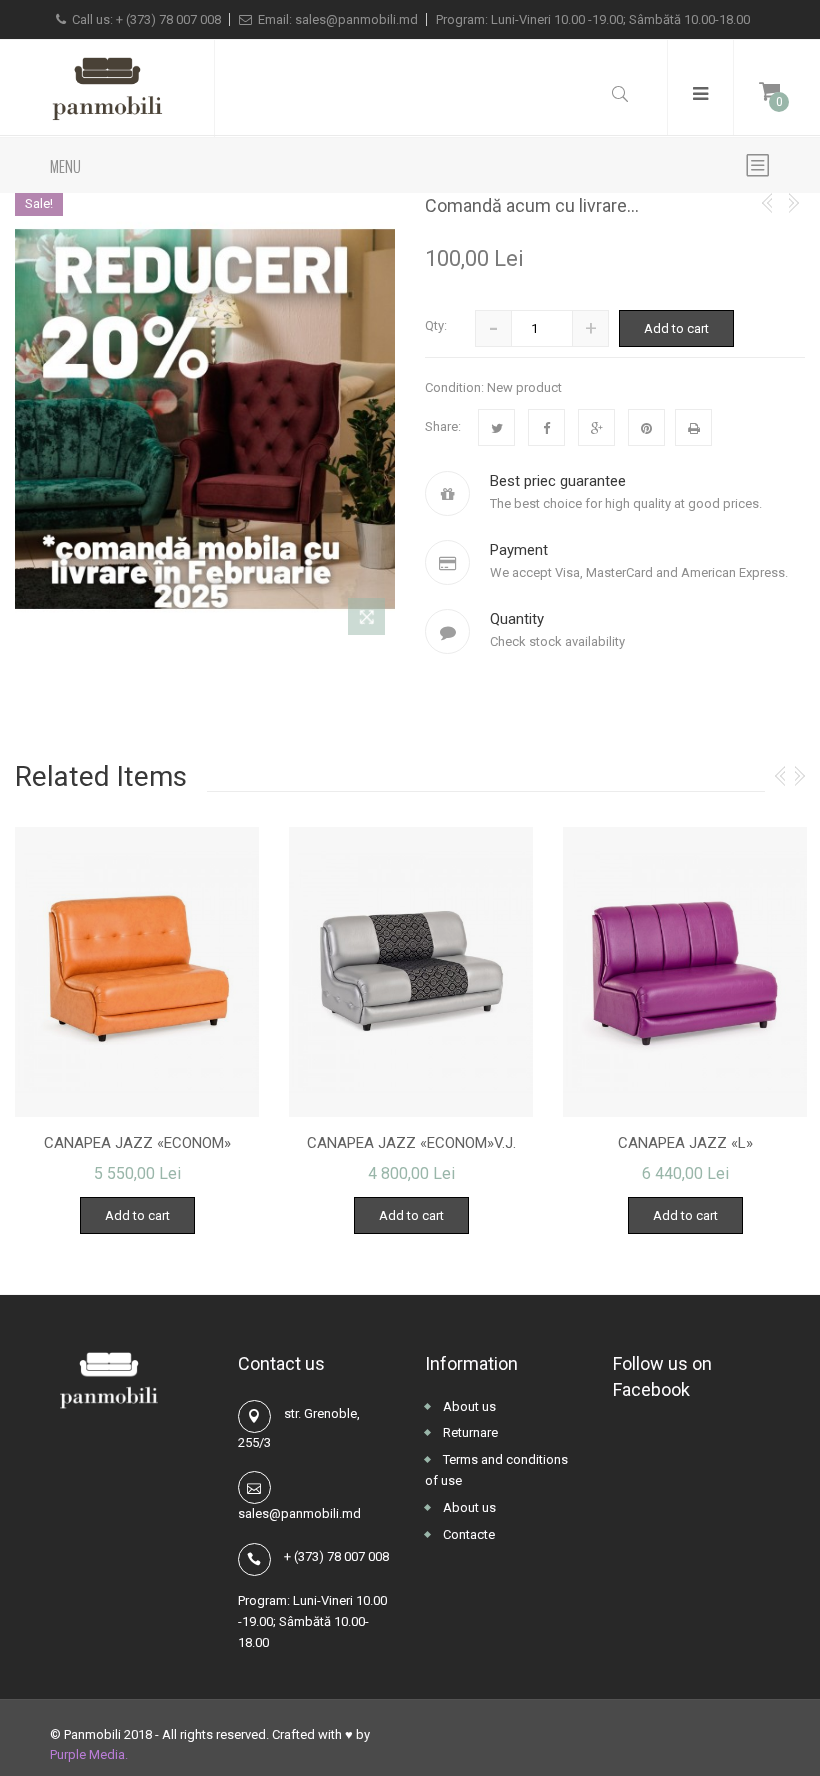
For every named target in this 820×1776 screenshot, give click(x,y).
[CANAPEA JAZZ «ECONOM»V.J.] (411, 972)
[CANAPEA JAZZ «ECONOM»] (137, 972)
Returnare (469, 1432)
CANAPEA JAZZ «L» (685, 1143)
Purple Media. (89, 1754)
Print (693, 427)
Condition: (454, 387)
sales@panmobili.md (356, 19)
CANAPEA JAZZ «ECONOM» (137, 1143)
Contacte (467, 1534)
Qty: (436, 325)
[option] (137, 1031)
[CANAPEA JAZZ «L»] (685, 972)
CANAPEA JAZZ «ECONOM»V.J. (411, 1143)
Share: (443, 426)
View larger (366, 620)
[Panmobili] (107, 88)
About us (468, 1406)
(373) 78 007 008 (173, 19)
